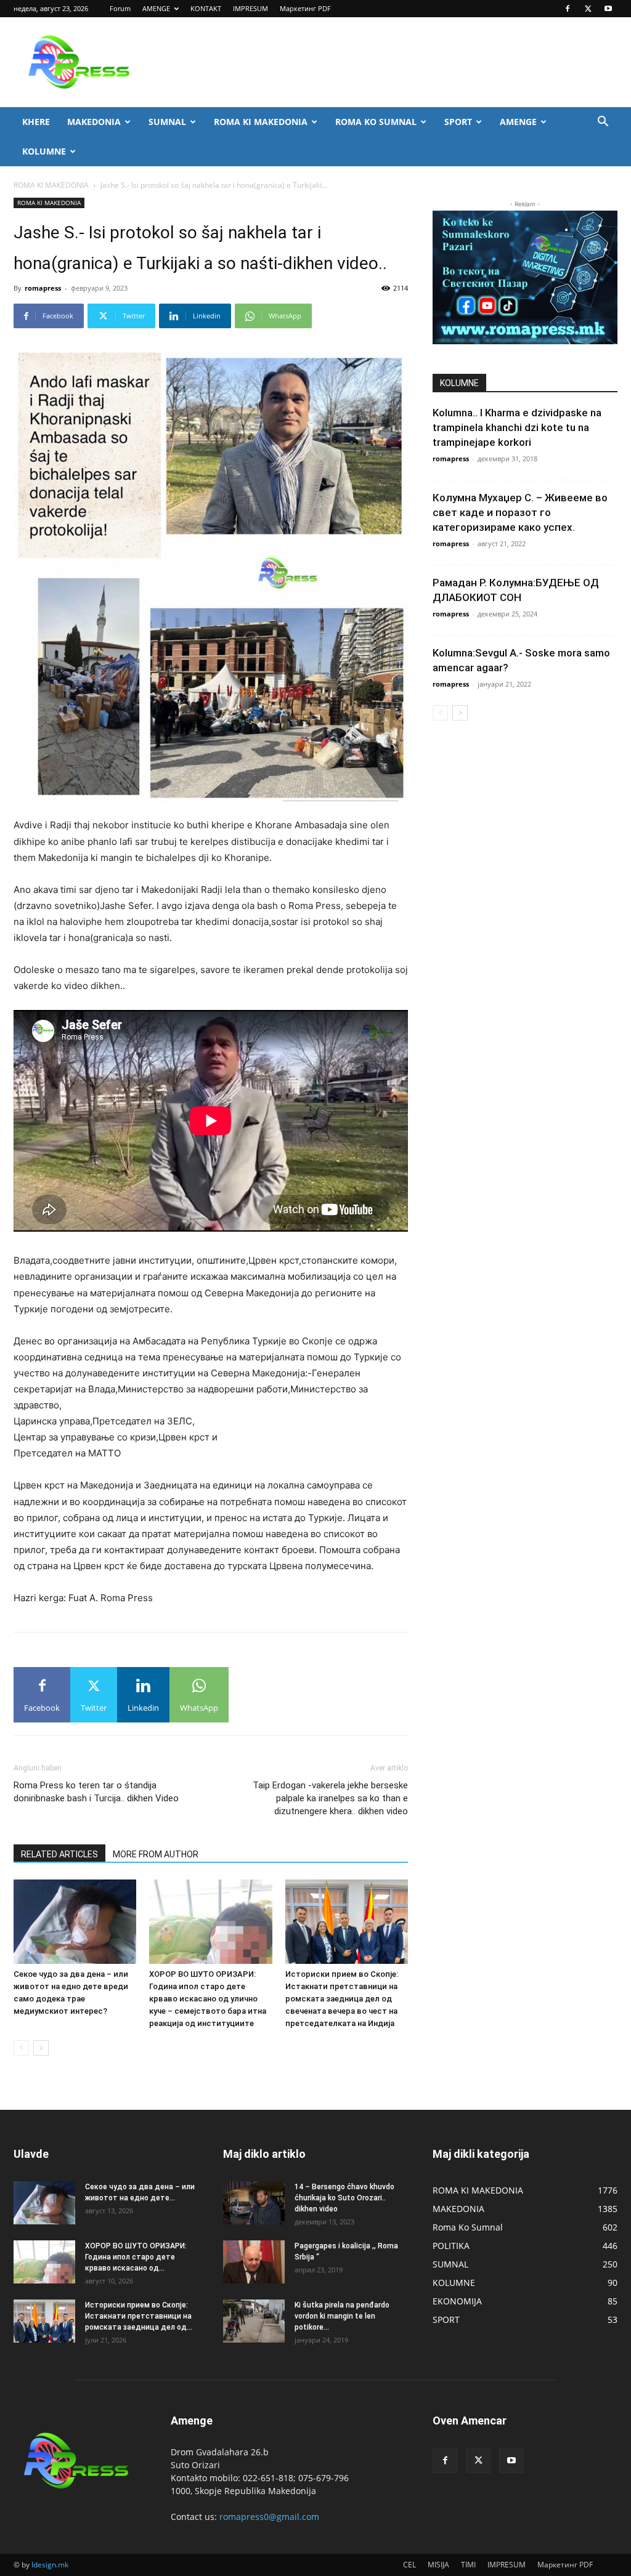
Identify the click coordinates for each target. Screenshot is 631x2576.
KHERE (36, 122)
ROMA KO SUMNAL (376, 122)
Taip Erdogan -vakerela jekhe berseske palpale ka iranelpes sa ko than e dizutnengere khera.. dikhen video (330, 1798)
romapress (43, 288)
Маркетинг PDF (305, 8)
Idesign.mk (50, 2565)
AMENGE (156, 8)
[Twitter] (588, 9)
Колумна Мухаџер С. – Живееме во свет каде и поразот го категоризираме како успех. (520, 512)
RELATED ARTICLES (59, 1854)
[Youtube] (608, 9)
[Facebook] (568, 9)
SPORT (458, 122)
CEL (409, 2565)
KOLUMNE (44, 151)
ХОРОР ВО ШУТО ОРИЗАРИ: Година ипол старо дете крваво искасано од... (136, 2257)
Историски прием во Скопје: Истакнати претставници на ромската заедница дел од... (139, 2316)
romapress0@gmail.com (269, 2517)
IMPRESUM (250, 8)
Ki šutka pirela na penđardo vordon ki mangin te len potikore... (342, 2316)
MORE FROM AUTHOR (156, 1854)
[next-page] (41, 2048)
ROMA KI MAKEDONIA (261, 122)
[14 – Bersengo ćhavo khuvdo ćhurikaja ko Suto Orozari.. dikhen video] (254, 2203)
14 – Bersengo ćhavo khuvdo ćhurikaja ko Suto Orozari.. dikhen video (344, 2198)
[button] (603, 123)
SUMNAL (167, 122)
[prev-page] (21, 2048)
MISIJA (438, 2565)
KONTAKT (206, 8)
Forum (120, 8)
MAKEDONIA (94, 122)
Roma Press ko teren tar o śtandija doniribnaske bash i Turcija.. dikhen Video (96, 1792)
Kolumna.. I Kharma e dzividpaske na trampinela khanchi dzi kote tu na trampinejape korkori (517, 427)
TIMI (468, 2565)
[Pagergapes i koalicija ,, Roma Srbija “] (254, 2262)
